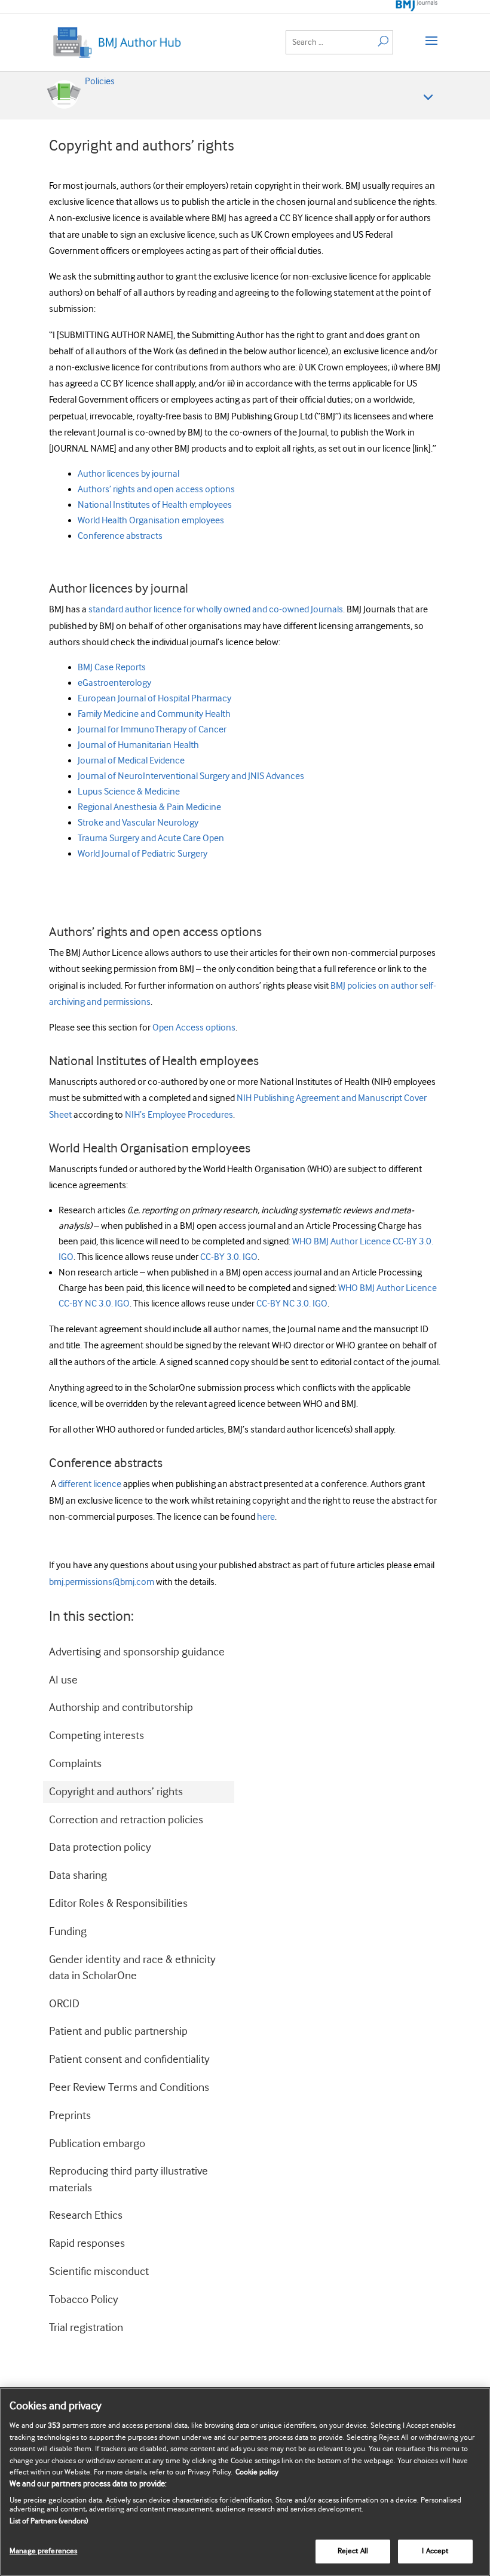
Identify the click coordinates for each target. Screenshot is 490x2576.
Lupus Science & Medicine (129, 792)
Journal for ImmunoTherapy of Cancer (152, 730)
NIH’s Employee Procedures (179, 1115)
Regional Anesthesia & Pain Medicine (149, 807)
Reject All (353, 2551)
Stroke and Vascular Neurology (138, 823)
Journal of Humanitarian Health (138, 745)
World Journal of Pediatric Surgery (143, 854)
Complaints (75, 1764)
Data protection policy (100, 1847)
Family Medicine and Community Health (154, 714)
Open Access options (194, 1028)
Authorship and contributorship (121, 1708)
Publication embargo (97, 2144)
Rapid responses (87, 2244)
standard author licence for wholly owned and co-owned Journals (216, 610)
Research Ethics (86, 2215)
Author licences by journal (128, 474)
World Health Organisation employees (151, 521)
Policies (100, 82)
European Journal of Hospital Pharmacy (154, 699)
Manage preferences (43, 2551)
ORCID (64, 2004)
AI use (63, 1680)
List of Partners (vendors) (49, 2521)
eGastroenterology (114, 683)
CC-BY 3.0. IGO (229, 1257)
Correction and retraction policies (126, 1820)
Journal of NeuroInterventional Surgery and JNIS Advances (191, 776)
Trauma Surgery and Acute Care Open (151, 838)
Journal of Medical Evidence (131, 761)
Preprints (70, 2116)
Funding (68, 1932)
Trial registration (86, 2328)
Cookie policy (257, 2472)
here (266, 1517)
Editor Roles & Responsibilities (118, 1904)
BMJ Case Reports (112, 668)
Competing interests (97, 1736)
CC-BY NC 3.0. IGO (292, 1304)
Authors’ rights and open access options (156, 490)
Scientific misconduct (99, 2272)
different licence (90, 1484)
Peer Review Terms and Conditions (129, 2088)
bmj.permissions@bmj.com (102, 1582)
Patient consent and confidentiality (129, 2060)
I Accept (435, 2551)
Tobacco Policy (84, 2300)
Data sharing (78, 1876)
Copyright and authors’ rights (116, 1792)
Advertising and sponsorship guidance (137, 1652)
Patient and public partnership (118, 2031)
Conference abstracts (120, 536)
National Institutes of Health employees (155, 505)
